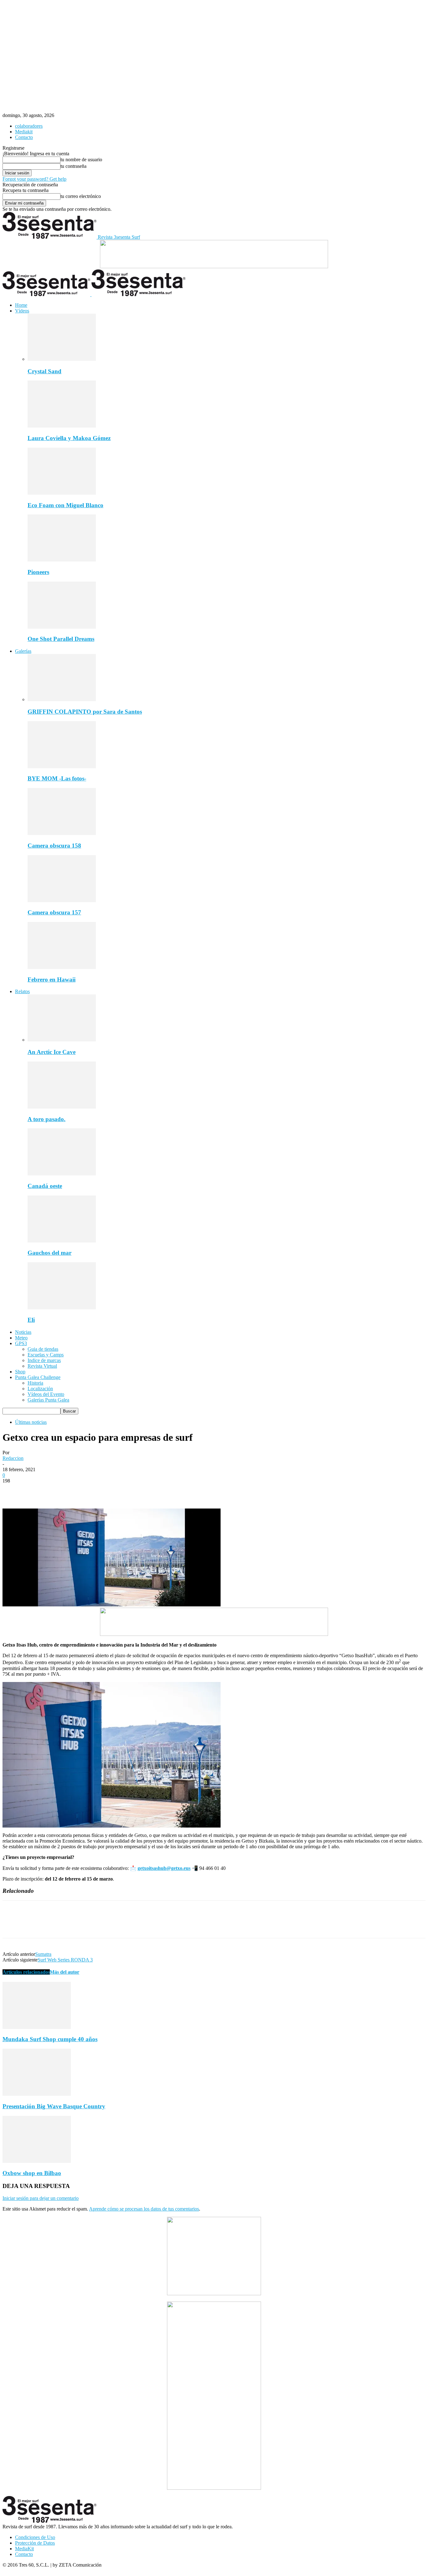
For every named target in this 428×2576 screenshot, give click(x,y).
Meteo (21, 1338)
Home (21, 305)
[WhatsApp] (81, 1490)
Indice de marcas (44, 1360)
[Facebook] (13, 1490)
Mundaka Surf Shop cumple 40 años (50, 2039)
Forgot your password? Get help (34, 179)
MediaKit (24, 2549)
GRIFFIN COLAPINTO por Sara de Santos (85, 712)
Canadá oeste (45, 1186)
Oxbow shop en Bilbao (32, 2173)
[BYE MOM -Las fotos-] (62, 766)
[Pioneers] (62, 560)
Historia (35, 1383)
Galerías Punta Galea (48, 1400)
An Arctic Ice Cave (52, 1052)
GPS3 (21, 1343)
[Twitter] (35, 1490)
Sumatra (43, 1954)
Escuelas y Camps (46, 1355)
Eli (31, 1320)
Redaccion (13, 1458)
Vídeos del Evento (46, 1394)
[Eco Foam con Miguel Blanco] (62, 493)
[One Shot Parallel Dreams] (62, 627)
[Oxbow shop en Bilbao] (37, 2161)
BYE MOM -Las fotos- (57, 778)
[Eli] (62, 1308)
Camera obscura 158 (54, 846)
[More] (103, 1490)
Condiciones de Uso (35, 2537)
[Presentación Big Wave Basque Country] (37, 2094)
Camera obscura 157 (54, 912)
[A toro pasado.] (62, 1107)
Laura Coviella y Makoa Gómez (69, 438)
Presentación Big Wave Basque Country (54, 2106)
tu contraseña (73, 166)
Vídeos (22, 311)
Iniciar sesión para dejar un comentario (41, 2198)
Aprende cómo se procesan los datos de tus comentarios (144, 2209)
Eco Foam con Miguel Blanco (65, 505)
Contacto (24, 137)
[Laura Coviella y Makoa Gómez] (62, 426)
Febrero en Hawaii (52, 979)
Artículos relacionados (26, 1972)
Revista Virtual (42, 1366)
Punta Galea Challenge (38, 1377)
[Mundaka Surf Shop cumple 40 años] (37, 2027)
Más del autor (65, 1972)
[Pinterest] (58, 1490)
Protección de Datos (35, 2543)
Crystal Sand (44, 371)
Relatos (22, 991)
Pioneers (38, 572)
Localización (40, 1389)
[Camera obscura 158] (62, 833)
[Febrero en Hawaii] (62, 967)
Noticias (23, 1332)
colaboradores (29, 126)
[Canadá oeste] (62, 1174)
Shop (20, 1372)
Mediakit (24, 132)
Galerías (23, 651)
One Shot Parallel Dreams (61, 639)
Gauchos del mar (50, 1253)
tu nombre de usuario (81, 160)
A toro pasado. (47, 1119)
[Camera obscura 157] (62, 900)
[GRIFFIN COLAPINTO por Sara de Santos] (62, 699)
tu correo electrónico (81, 196)
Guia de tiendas (43, 1349)
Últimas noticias (31, 1422)
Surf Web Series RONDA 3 (65, 1960)
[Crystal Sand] (62, 359)
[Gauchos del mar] (62, 1241)
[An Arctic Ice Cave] (62, 1040)
